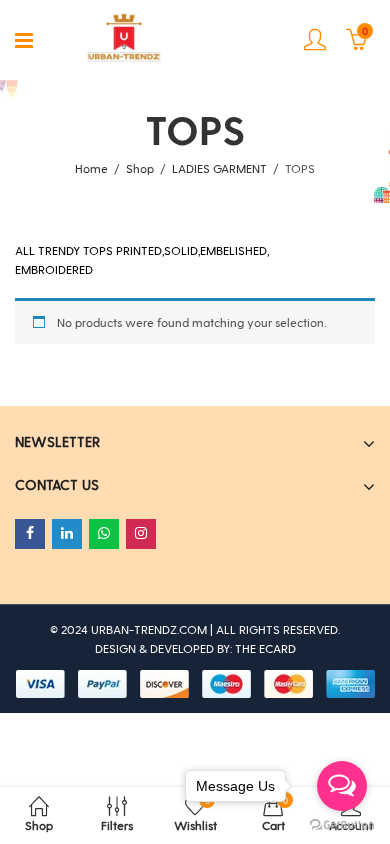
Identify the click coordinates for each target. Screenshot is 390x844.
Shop (140, 168)
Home (91, 168)
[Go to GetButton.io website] (342, 824)
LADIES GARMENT (219, 168)
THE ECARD (265, 648)
